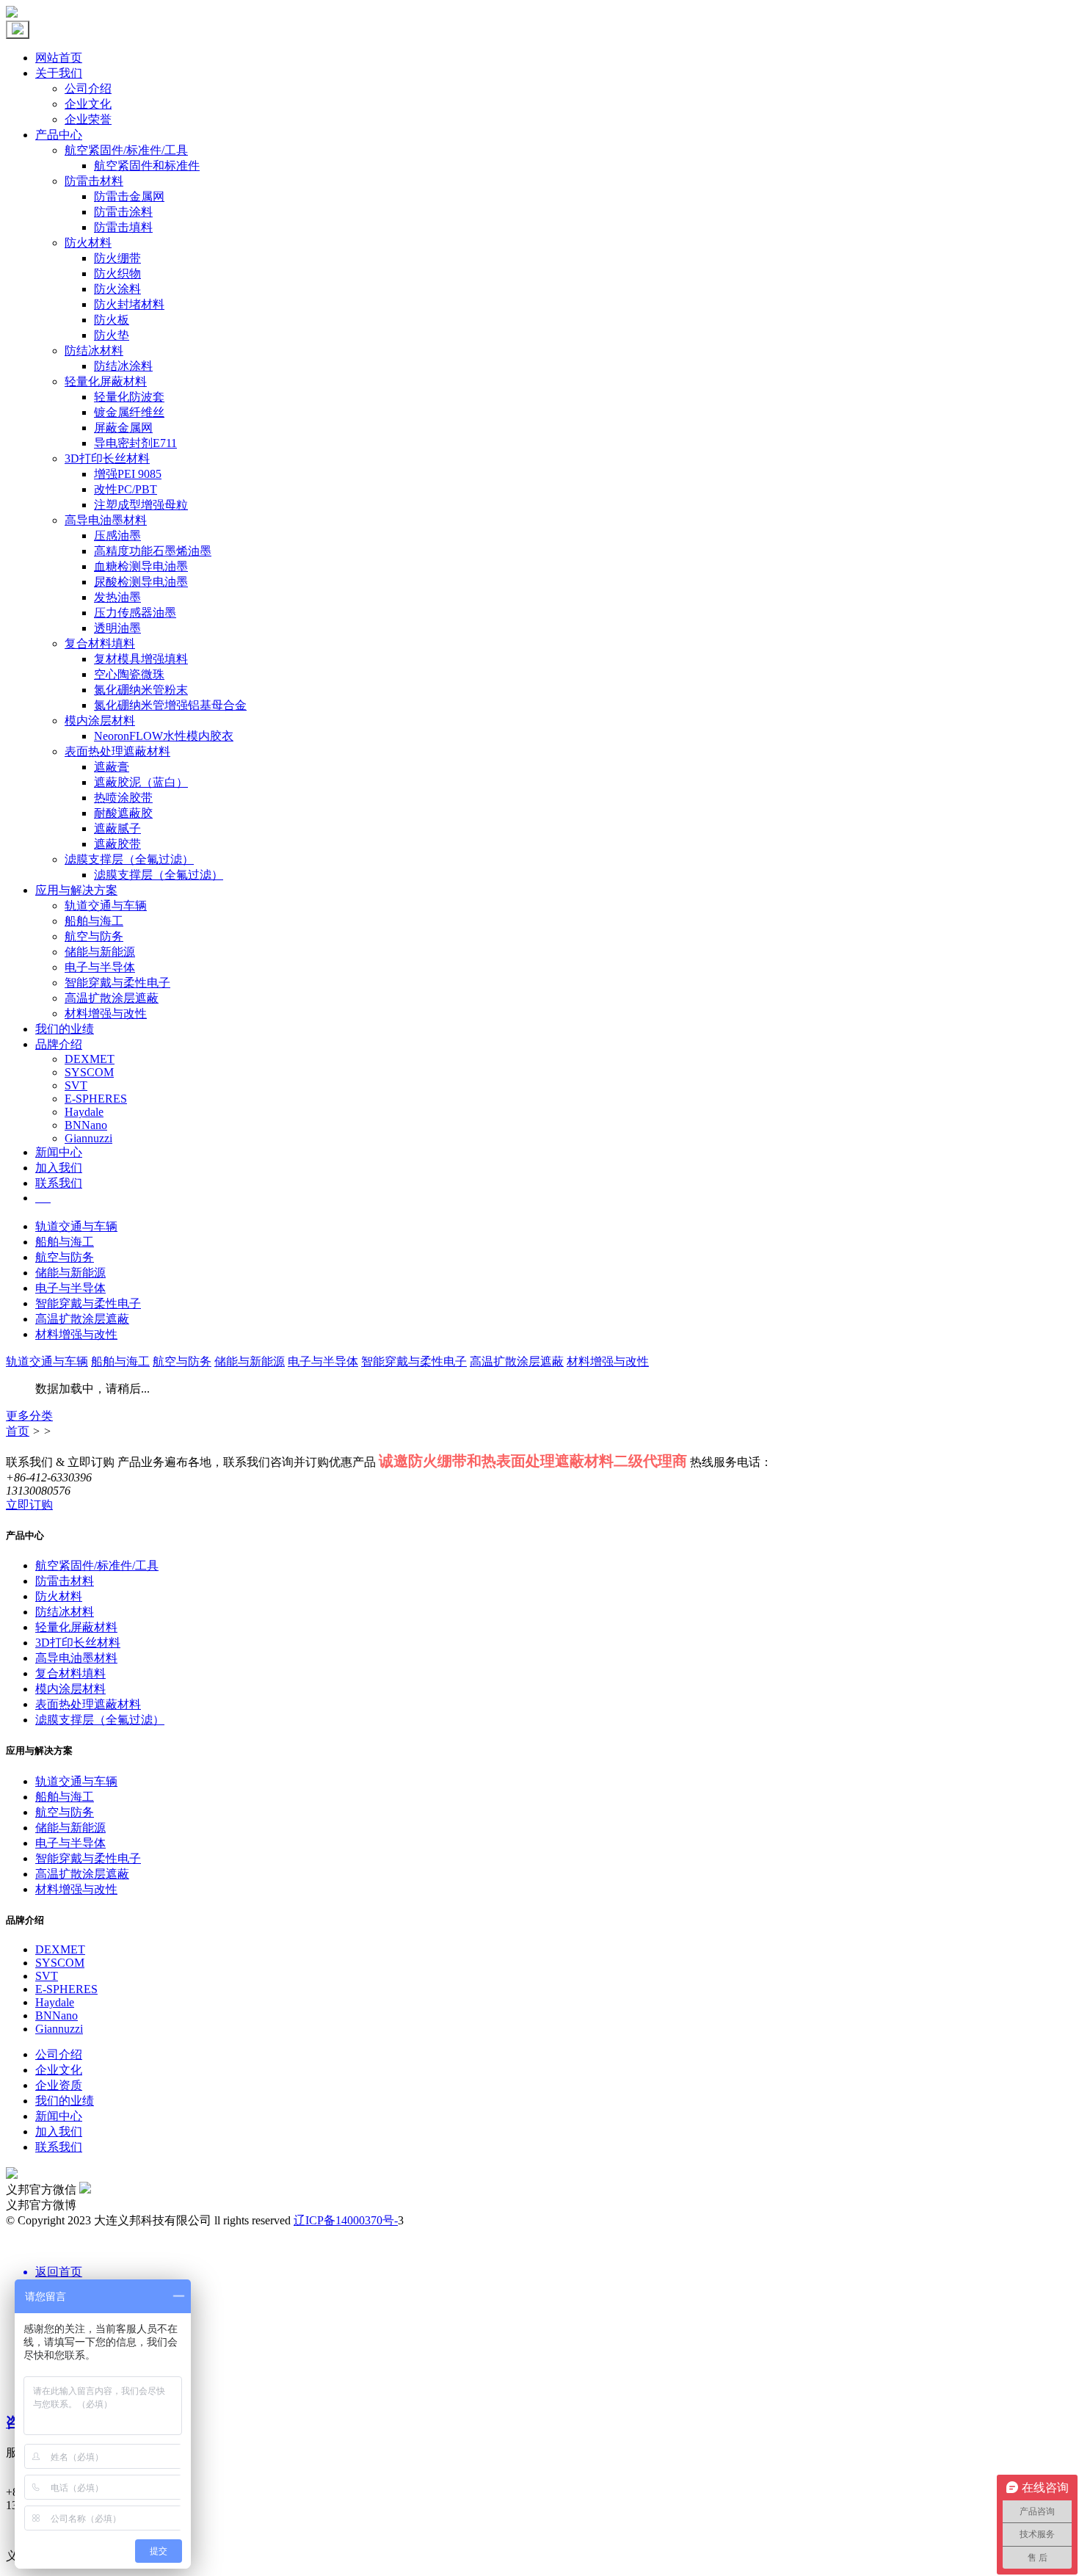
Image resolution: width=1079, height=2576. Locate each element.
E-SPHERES (96, 1099)
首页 (18, 1431)
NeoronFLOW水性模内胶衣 (164, 736)
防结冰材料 (94, 351)
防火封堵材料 (129, 304)
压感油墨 (117, 536)
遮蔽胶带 (117, 844)
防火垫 (112, 335)
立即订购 (29, 1505)
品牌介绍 (59, 1044)
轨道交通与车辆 (106, 906)
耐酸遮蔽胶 (123, 813)
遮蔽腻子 (117, 828)
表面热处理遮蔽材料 (117, 751)
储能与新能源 (100, 952)
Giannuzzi (88, 1138)
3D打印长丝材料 (107, 458)
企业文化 (88, 104)
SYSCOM (89, 1072)
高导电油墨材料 (106, 520)
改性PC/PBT (126, 489)
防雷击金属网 (129, 196)
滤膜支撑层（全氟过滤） (129, 859)
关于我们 (59, 73)
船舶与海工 (94, 921)
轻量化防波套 (129, 397)
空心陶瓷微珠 (129, 674)
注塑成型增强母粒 (141, 505)
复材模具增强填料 (141, 659)
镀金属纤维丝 (129, 412)
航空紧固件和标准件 (147, 166)
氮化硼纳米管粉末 (141, 690)
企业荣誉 (88, 119)
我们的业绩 (65, 1029)
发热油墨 (117, 597)
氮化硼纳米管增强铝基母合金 (170, 705)
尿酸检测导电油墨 (141, 582)
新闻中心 (59, 1152)
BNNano (86, 1125)
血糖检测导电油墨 (141, 566)
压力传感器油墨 (135, 613)
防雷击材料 (94, 181)
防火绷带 (117, 258)
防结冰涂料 (123, 366)
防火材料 (88, 243)
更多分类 (29, 1416)
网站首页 (59, 58)
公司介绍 (88, 88)
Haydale (84, 1112)
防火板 (112, 320)
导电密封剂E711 (135, 443)
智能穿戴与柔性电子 (117, 983)
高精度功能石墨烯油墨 (153, 551)
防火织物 (117, 273)
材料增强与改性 (106, 1013)
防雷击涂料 (123, 212)
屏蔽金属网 (123, 428)
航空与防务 (94, 936)
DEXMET (90, 1059)
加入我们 (59, 1168)
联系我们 (59, 1183)
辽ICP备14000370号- (346, 2220)
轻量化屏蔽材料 (106, 381)
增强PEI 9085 (128, 474)
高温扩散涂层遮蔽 (112, 998)
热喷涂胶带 (123, 798)
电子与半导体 (100, 967)
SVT (76, 1085)
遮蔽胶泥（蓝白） (141, 782)
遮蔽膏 (112, 767)
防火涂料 (117, 289)
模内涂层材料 (100, 721)
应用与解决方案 (76, 890)
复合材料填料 (100, 643)
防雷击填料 (123, 227)
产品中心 (59, 135)
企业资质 (59, 2085)
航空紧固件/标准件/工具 (126, 150)
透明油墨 (117, 628)
